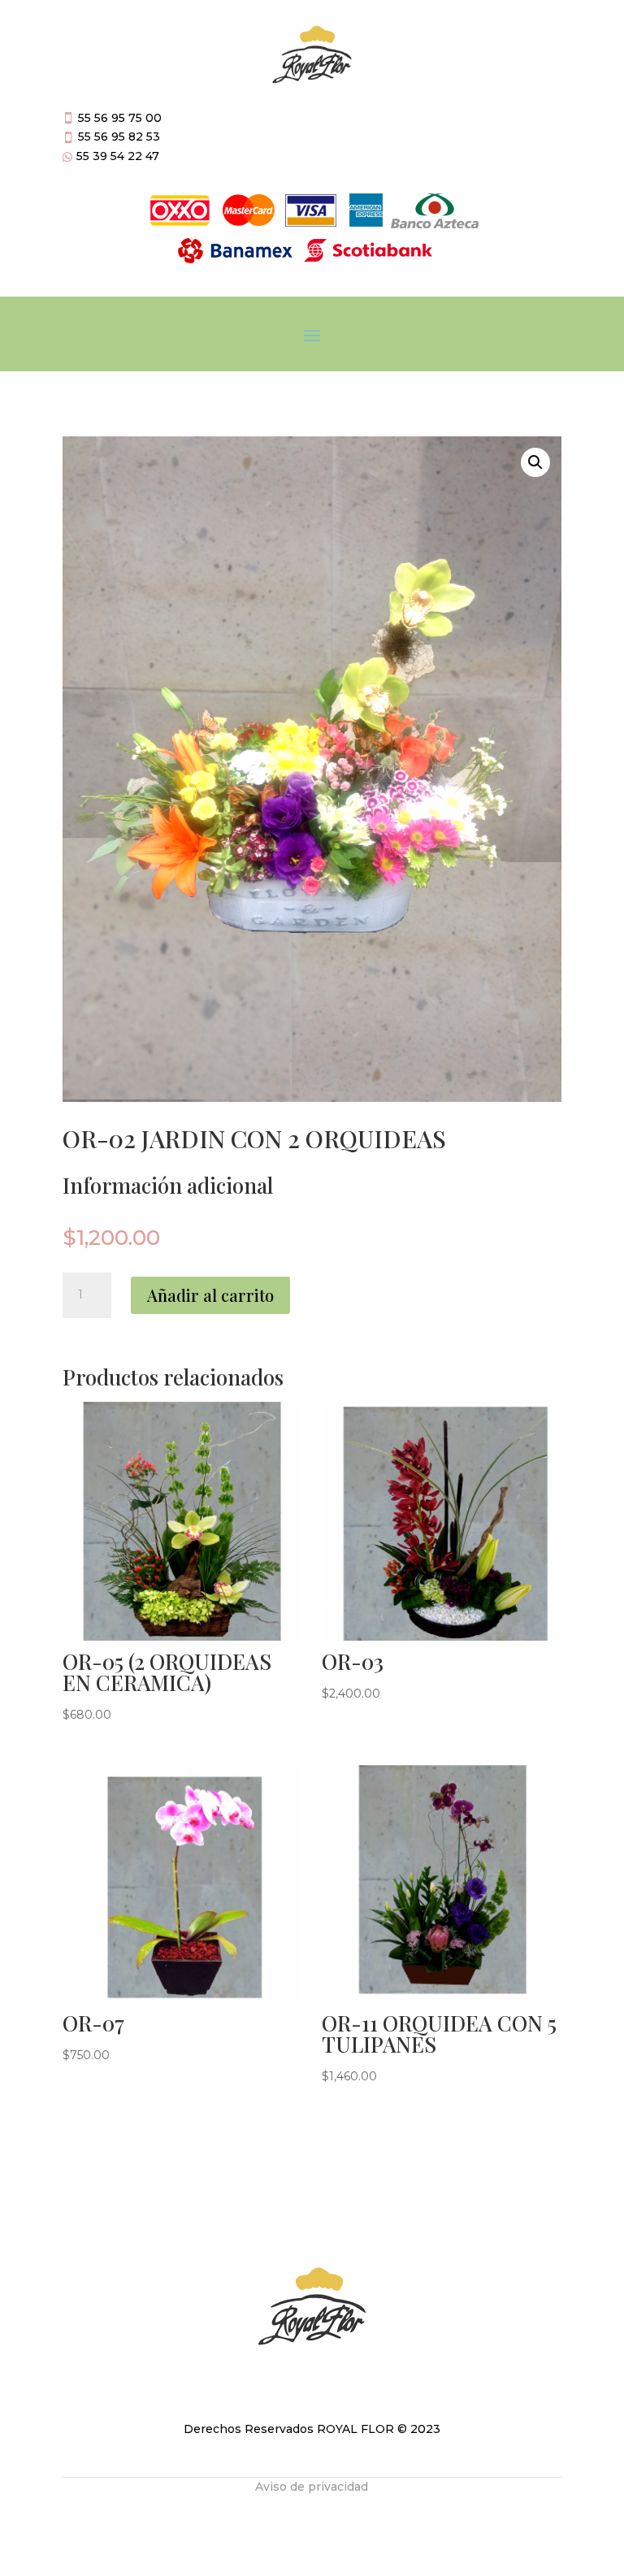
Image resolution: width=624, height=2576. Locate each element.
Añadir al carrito (210, 1295)
